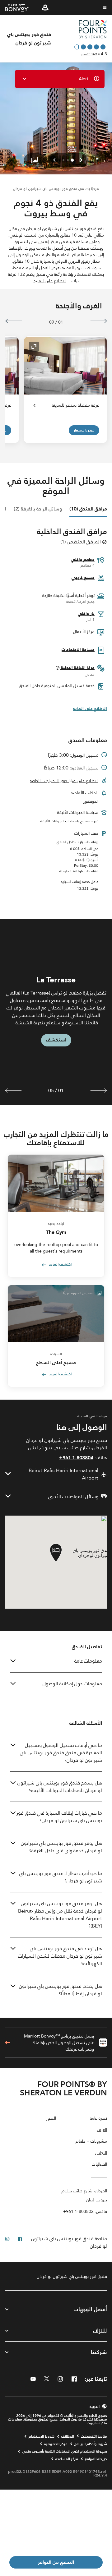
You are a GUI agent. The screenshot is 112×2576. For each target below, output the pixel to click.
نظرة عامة (98, 2119)
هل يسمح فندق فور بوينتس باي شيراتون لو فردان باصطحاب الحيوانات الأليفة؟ (60, 1787)
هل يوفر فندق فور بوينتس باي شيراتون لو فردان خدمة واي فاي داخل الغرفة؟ (61, 1847)
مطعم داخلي (83, 559)
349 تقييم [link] (89, 54)
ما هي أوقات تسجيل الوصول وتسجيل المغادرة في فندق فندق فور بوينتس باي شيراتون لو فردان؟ (61, 1753)
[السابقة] (98, 321)
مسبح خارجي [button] (83, 577)
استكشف (56, 1040)
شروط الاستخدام (42, 2436)
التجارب (101, 2153)
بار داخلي (86, 613)
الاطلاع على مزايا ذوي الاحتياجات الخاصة (64, 781)
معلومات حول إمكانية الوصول (72, 1684)
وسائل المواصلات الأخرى (73, 1497)
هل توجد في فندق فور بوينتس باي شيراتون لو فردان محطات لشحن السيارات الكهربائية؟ (60, 1956)
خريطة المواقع (96, 2459)
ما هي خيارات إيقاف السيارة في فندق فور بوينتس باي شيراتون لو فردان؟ (59, 1817)
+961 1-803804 (76, 1458)
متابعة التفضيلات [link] (94, 2436)
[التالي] (14, 321)
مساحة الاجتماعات (78, 649)
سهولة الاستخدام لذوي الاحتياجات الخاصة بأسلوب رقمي (65, 2451)
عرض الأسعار (84, 430)
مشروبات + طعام (91, 2142)
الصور (51, 2119)
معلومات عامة (88, 1661)
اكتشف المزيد (60, 1265)
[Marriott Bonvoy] (21, 8)
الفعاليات (99, 2165)
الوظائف (68, 2436)
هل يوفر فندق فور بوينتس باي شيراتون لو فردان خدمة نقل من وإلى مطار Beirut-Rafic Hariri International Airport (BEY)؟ (60, 1915)
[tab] (88, 509)
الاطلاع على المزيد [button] (50, 281)
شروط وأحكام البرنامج (91, 2444)
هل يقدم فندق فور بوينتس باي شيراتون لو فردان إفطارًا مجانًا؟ (61, 1990)
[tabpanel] (56, 1012)
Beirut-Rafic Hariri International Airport (63, 1474)
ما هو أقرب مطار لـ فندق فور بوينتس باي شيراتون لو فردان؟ (61, 1877)
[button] (45, 7)
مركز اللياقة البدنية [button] (77, 667)
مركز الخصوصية (56, 2444)
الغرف (102, 2130)
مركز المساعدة (67, 2459)
